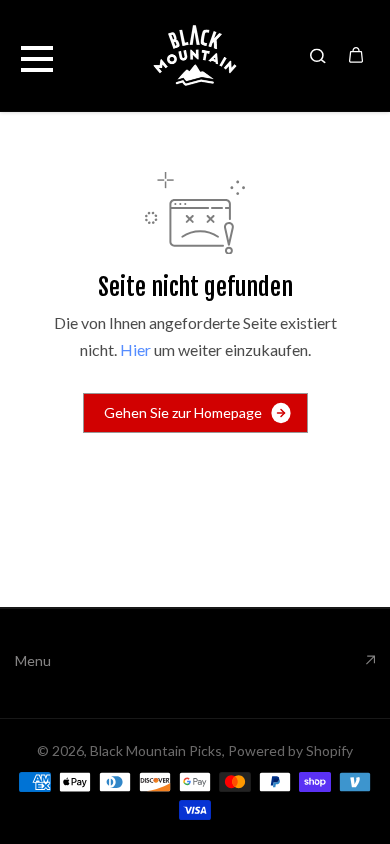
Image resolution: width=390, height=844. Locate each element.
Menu (33, 660)
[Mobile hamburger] (37, 55)
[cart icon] (356, 55)
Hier (135, 349)
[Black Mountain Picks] (195, 55)
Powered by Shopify (290, 750)
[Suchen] (318, 55)
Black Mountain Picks (156, 750)
